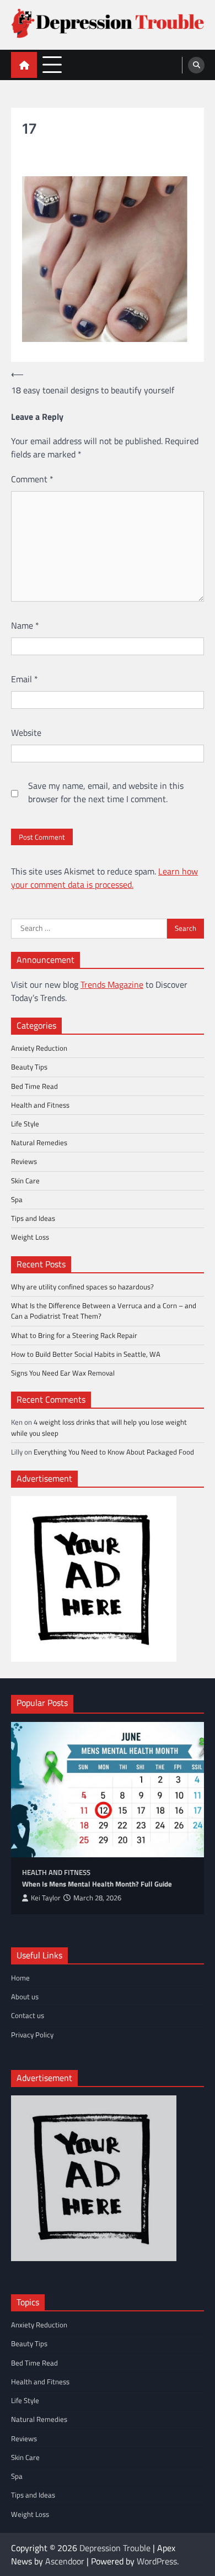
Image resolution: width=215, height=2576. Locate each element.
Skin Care (25, 1181)
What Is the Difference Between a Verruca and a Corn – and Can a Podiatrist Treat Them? (104, 1311)
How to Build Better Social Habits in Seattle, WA (86, 1354)
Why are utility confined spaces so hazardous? (82, 1287)
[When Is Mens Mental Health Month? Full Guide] (108, 1790)
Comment (32, 479)
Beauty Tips (29, 1067)
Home (20, 1978)
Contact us (28, 2015)
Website (26, 733)
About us (25, 1996)
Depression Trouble (115, 2548)
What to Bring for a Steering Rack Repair (74, 1335)
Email (25, 679)
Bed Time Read (34, 1086)
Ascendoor (65, 2561)
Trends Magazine (112, 984)
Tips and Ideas (33, 1218)
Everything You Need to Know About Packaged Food (114, 1452)
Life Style (25, 1124)
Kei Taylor (46, 1898)
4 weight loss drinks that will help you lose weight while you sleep (99, 1427)
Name (25, 625)
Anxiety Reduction (39, 1048)
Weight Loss (30, 1237)
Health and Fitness (40, 1105)
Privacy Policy (32, 2035)
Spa (17, 1199)
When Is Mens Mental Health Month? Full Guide (97, 1884)
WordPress (157, 2561)
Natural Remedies (39, 1142)
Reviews (24, 1161)
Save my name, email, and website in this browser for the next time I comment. (106, 792)
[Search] (196, 65)
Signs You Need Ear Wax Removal (63, 1373)
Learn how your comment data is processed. (104, 878)
